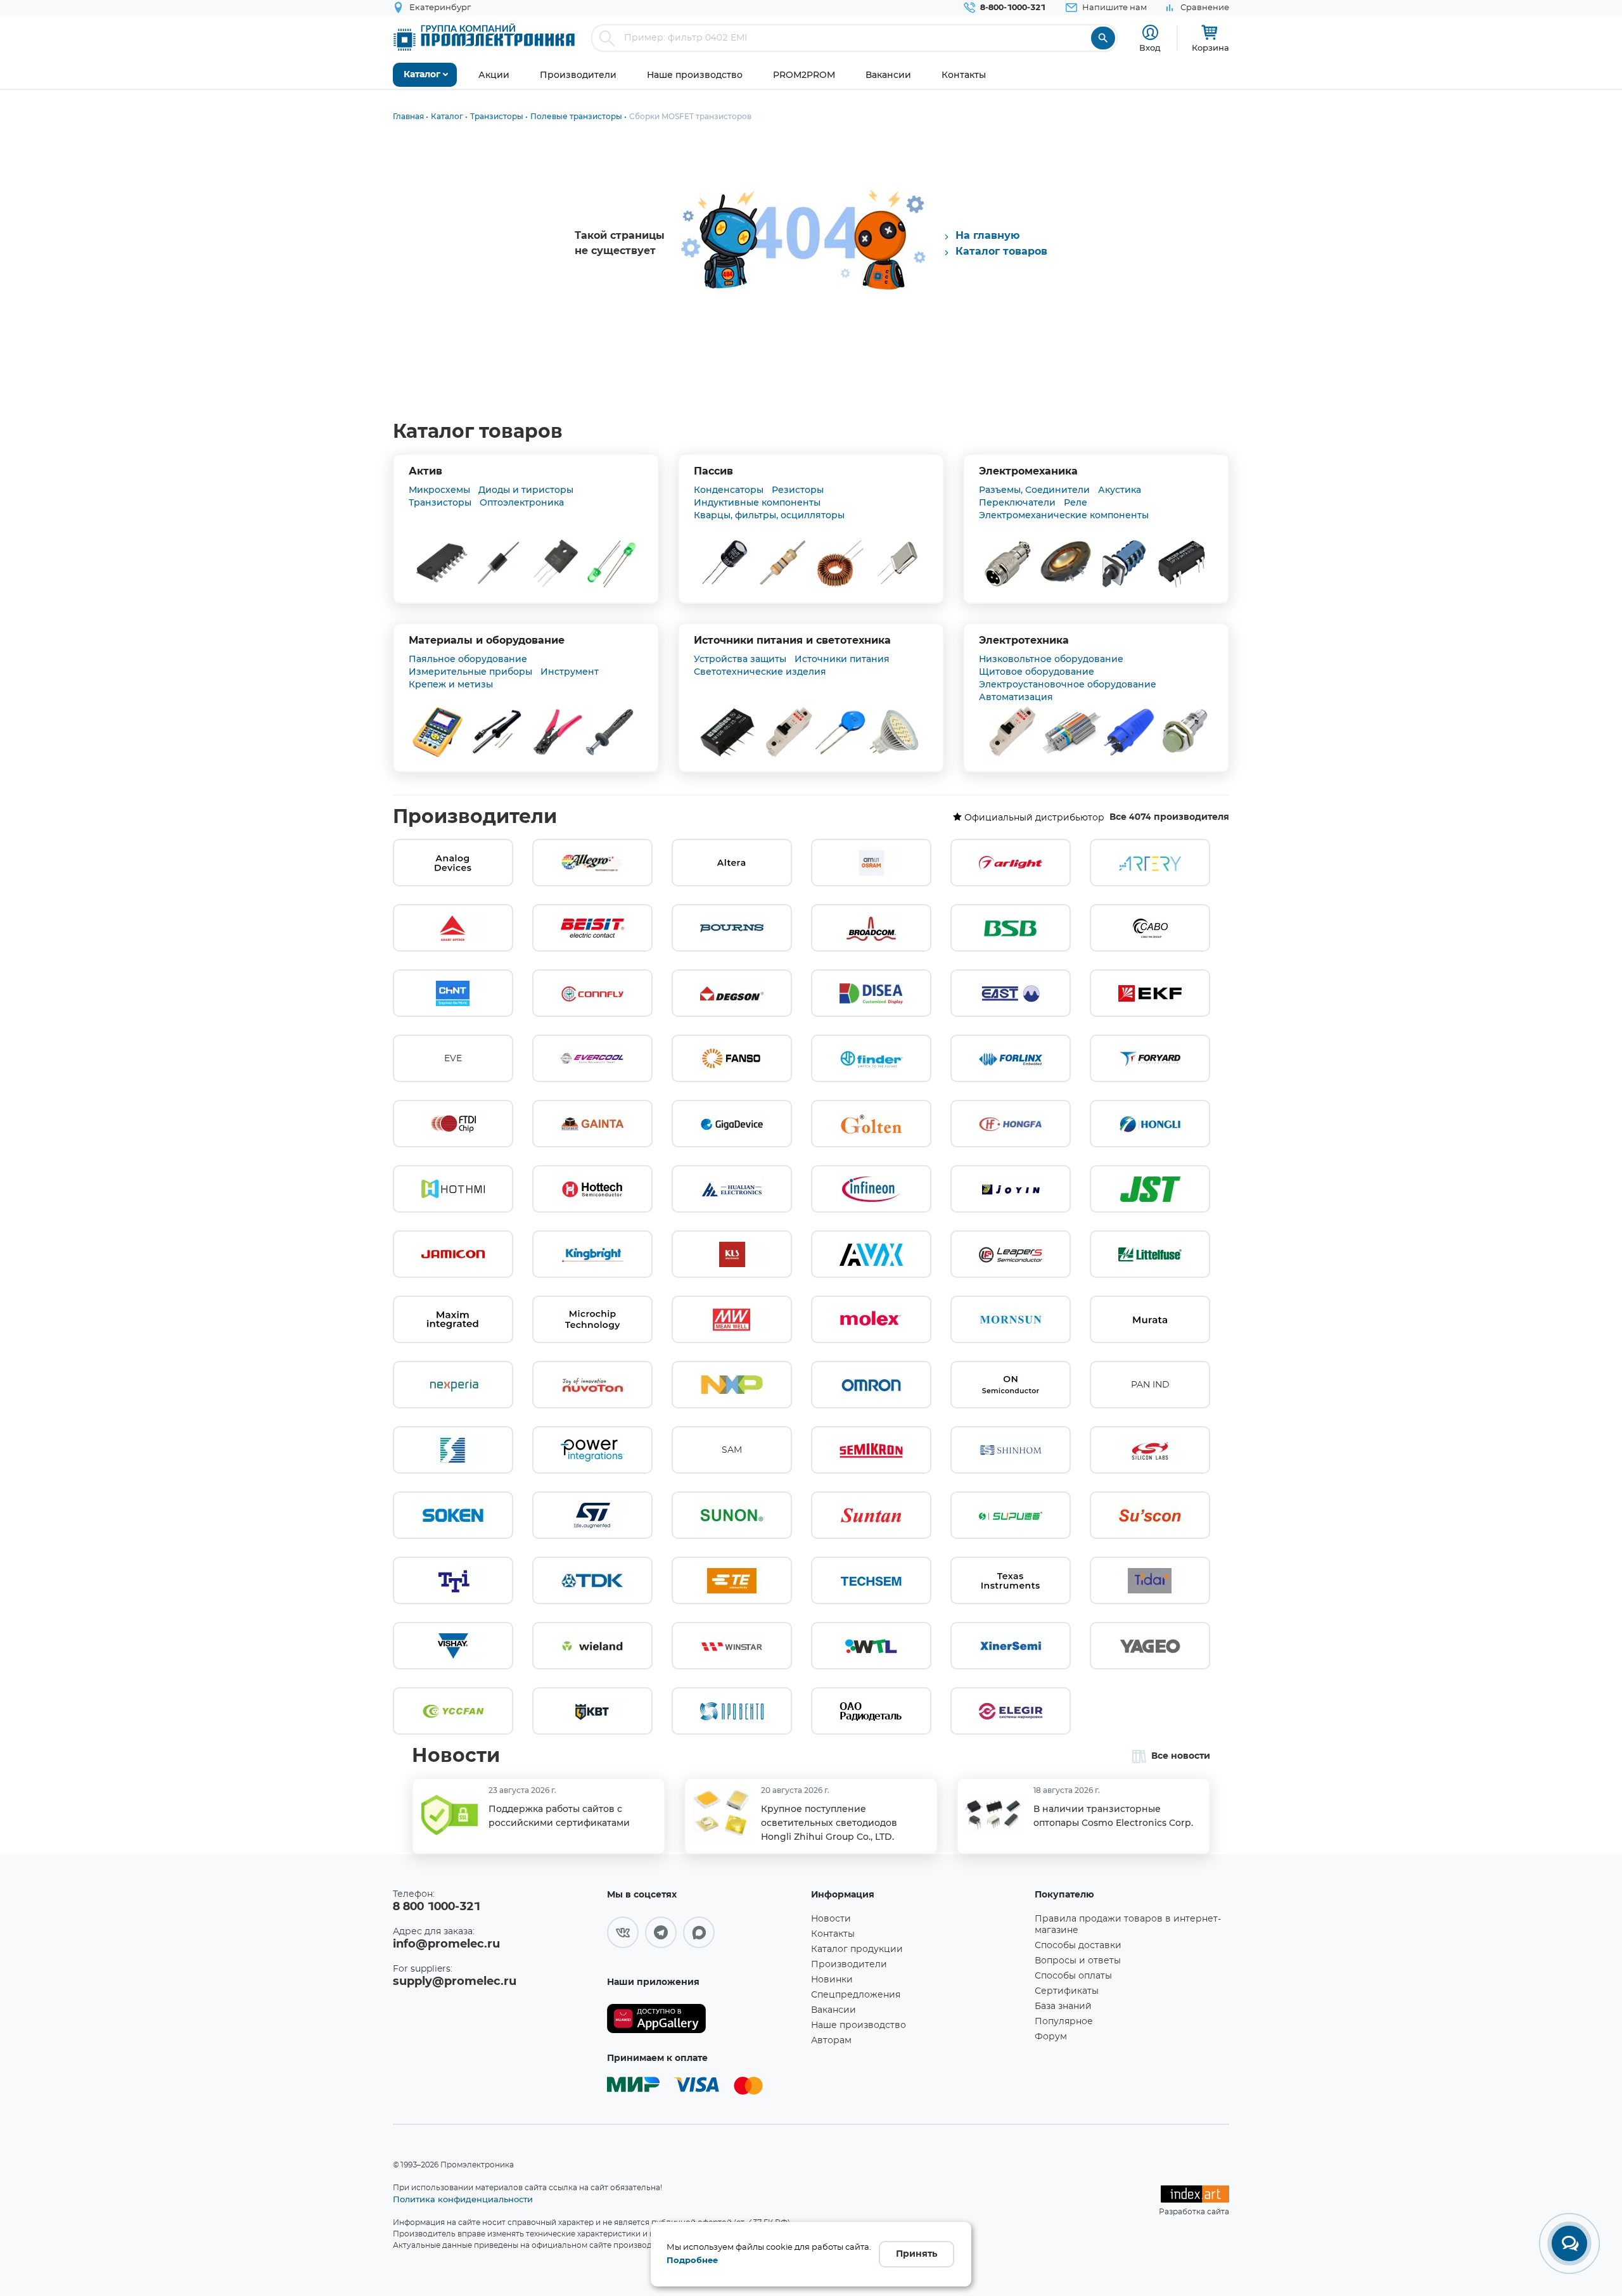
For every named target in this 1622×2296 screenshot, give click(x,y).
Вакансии (833, 2010)
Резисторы (798, 490)
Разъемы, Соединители (1034, 490)
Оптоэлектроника (522, 502)
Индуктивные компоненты (757, 502)
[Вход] (1150, 33)
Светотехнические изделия (760, 672)
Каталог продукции (857, 1949)
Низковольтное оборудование (1051, 659)
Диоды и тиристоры (526, 490)
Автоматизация (1016, 697)
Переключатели (1017, 502)
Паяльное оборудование (468, 659)
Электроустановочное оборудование (1068, 684)
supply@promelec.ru (455, 1982)
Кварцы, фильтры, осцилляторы (769, 515)
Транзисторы (440, 502)
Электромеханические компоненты (1064, 515)
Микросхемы (439, 490)
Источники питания (842, 659)
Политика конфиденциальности (463, 2199)
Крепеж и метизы (451, 684)
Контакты (833, 1934)
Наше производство (859, 2025)
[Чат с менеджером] (1569, 2243)
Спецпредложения (856, 1995)
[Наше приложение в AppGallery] (705, 2019)
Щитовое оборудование (1037, 672)
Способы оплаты (1073, 1976)
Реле (1076, 502)
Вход (1150, 48)
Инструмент (570, 672)
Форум (1051, 2037)
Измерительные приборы (470, 672)
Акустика (1120, 490)
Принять (916, 2254)
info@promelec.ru (446, 1944)
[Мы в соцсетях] (623, 1932)
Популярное (1064, 2022)
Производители (475, 817)
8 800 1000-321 (437, 1907)
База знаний (1063, 2006)
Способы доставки (1078, 1946)
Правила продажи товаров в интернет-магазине (1128, 1925)
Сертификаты (1067, 1991)
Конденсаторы (729, 490)
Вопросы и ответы (1078, 1961)
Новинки (832, 1980)
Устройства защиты (740, 659)
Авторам (831, 2041)
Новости (456, 1756)
